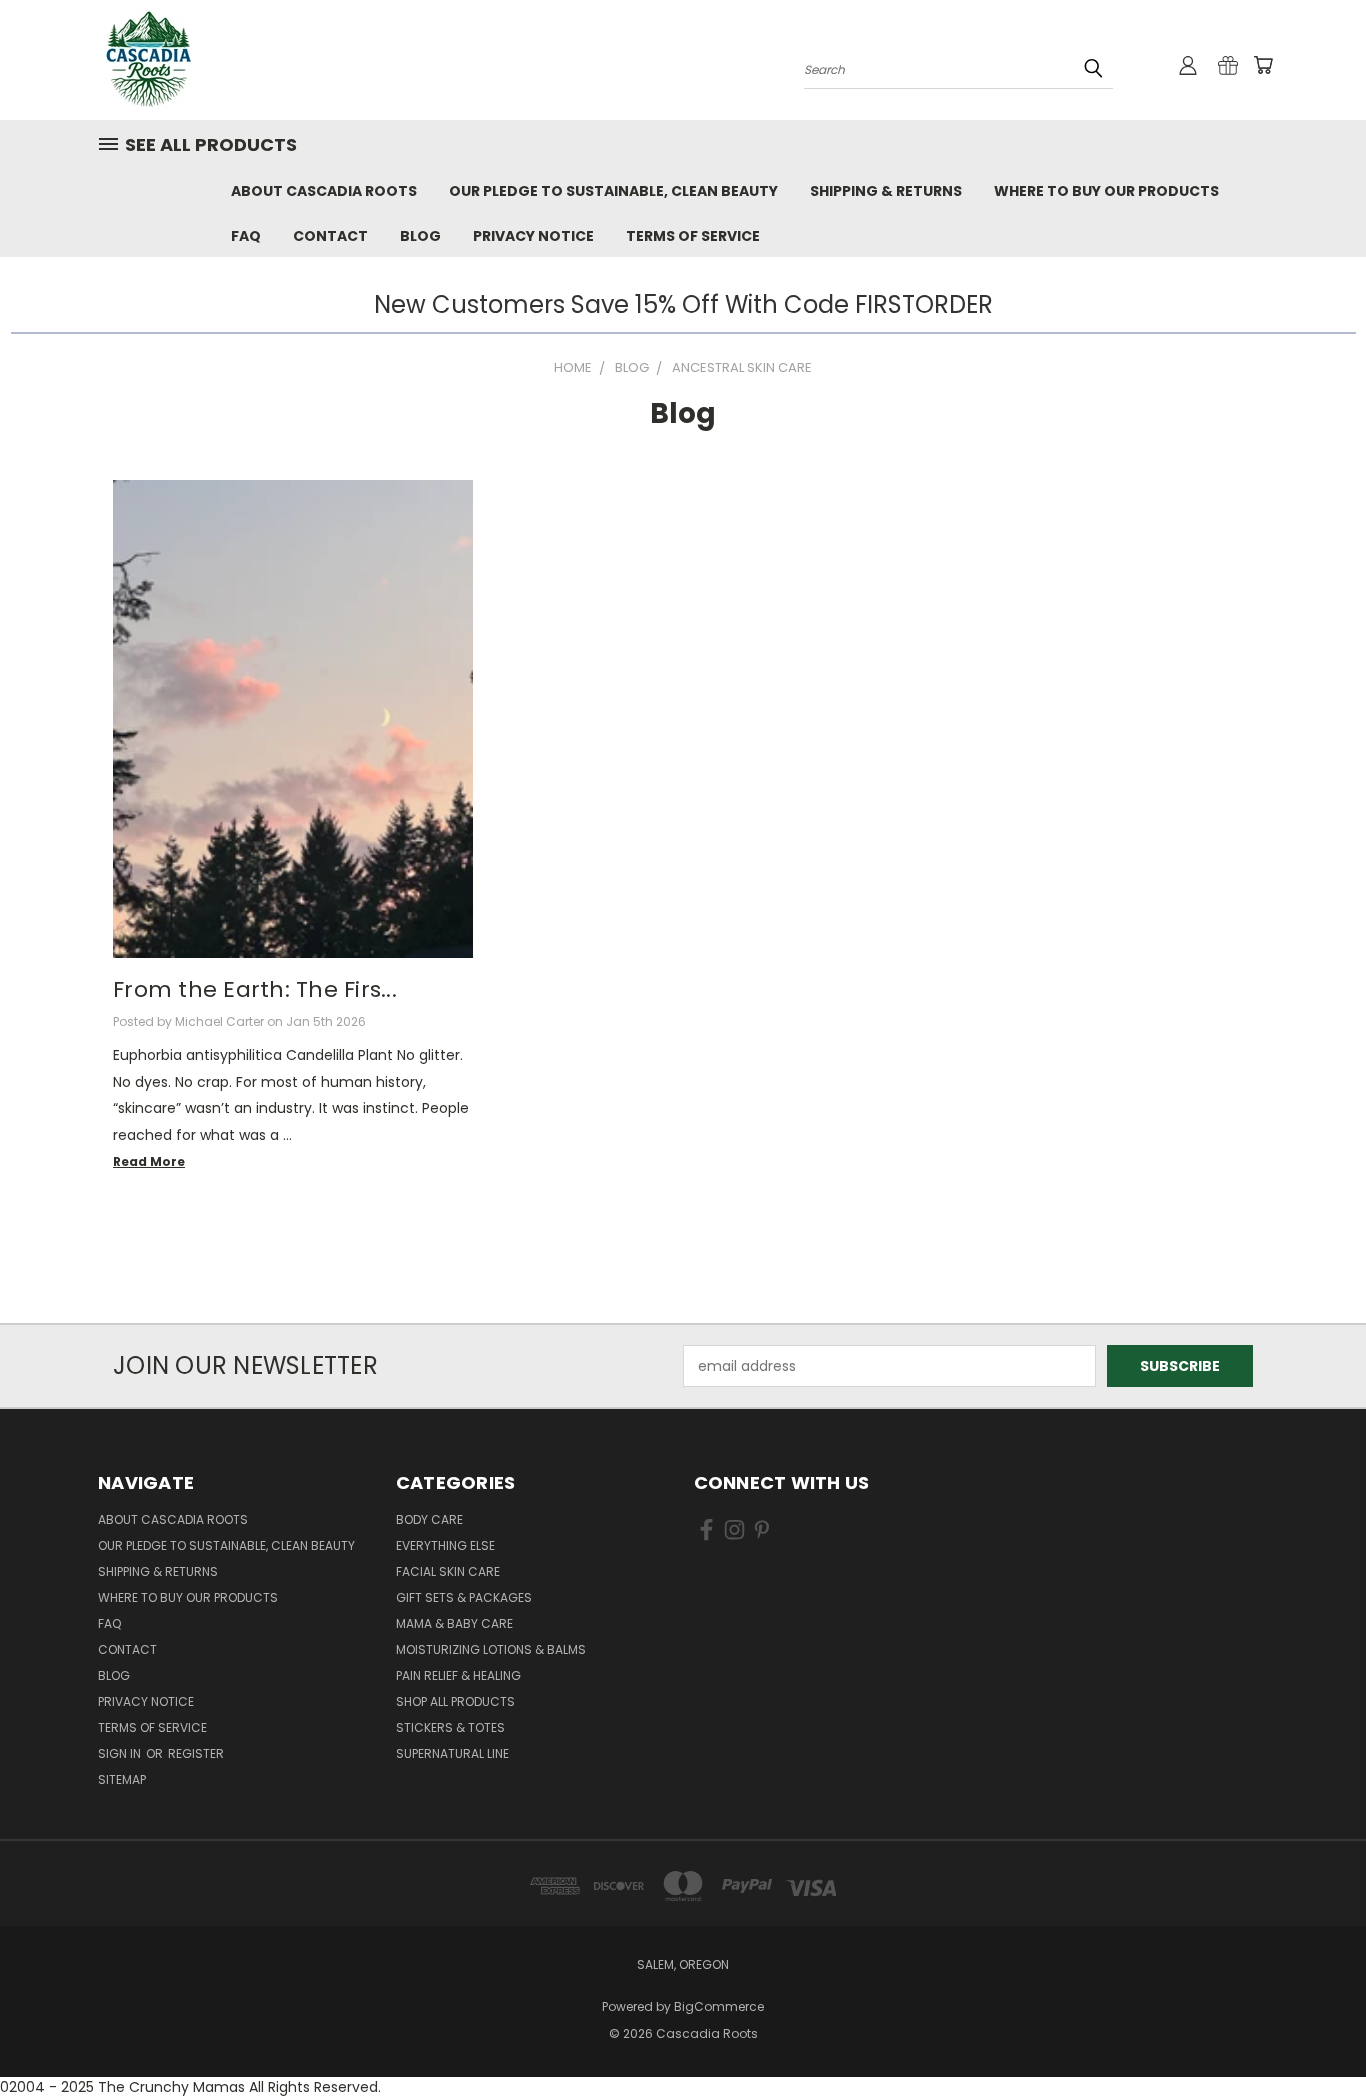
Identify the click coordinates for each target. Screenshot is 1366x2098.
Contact (330, 236)
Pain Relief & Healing (458, 1675)
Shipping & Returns (886, 191)
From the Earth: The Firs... (255, 989)
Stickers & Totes (450, 1727)
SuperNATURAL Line (452, 1753)
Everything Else (445, 1545)
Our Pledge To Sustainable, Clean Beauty (613, 191)
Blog (420, 236)
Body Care (429, 1519)
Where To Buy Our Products (1106, 191)
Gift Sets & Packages (464, 1597)
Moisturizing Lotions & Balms (491, 1649)
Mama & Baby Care (454, 1623)
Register (196, 1753)
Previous (1313, 2035)
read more (149, 1161)
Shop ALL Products (455, 1701)
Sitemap (122, 1779)
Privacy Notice (533, 236)
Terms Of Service (693, 236)
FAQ (246, 236)
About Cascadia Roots (324, 191)
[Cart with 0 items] (1263, 65)
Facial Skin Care (448, 1571)
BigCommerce (719, 2006)
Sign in (121, 1753)
